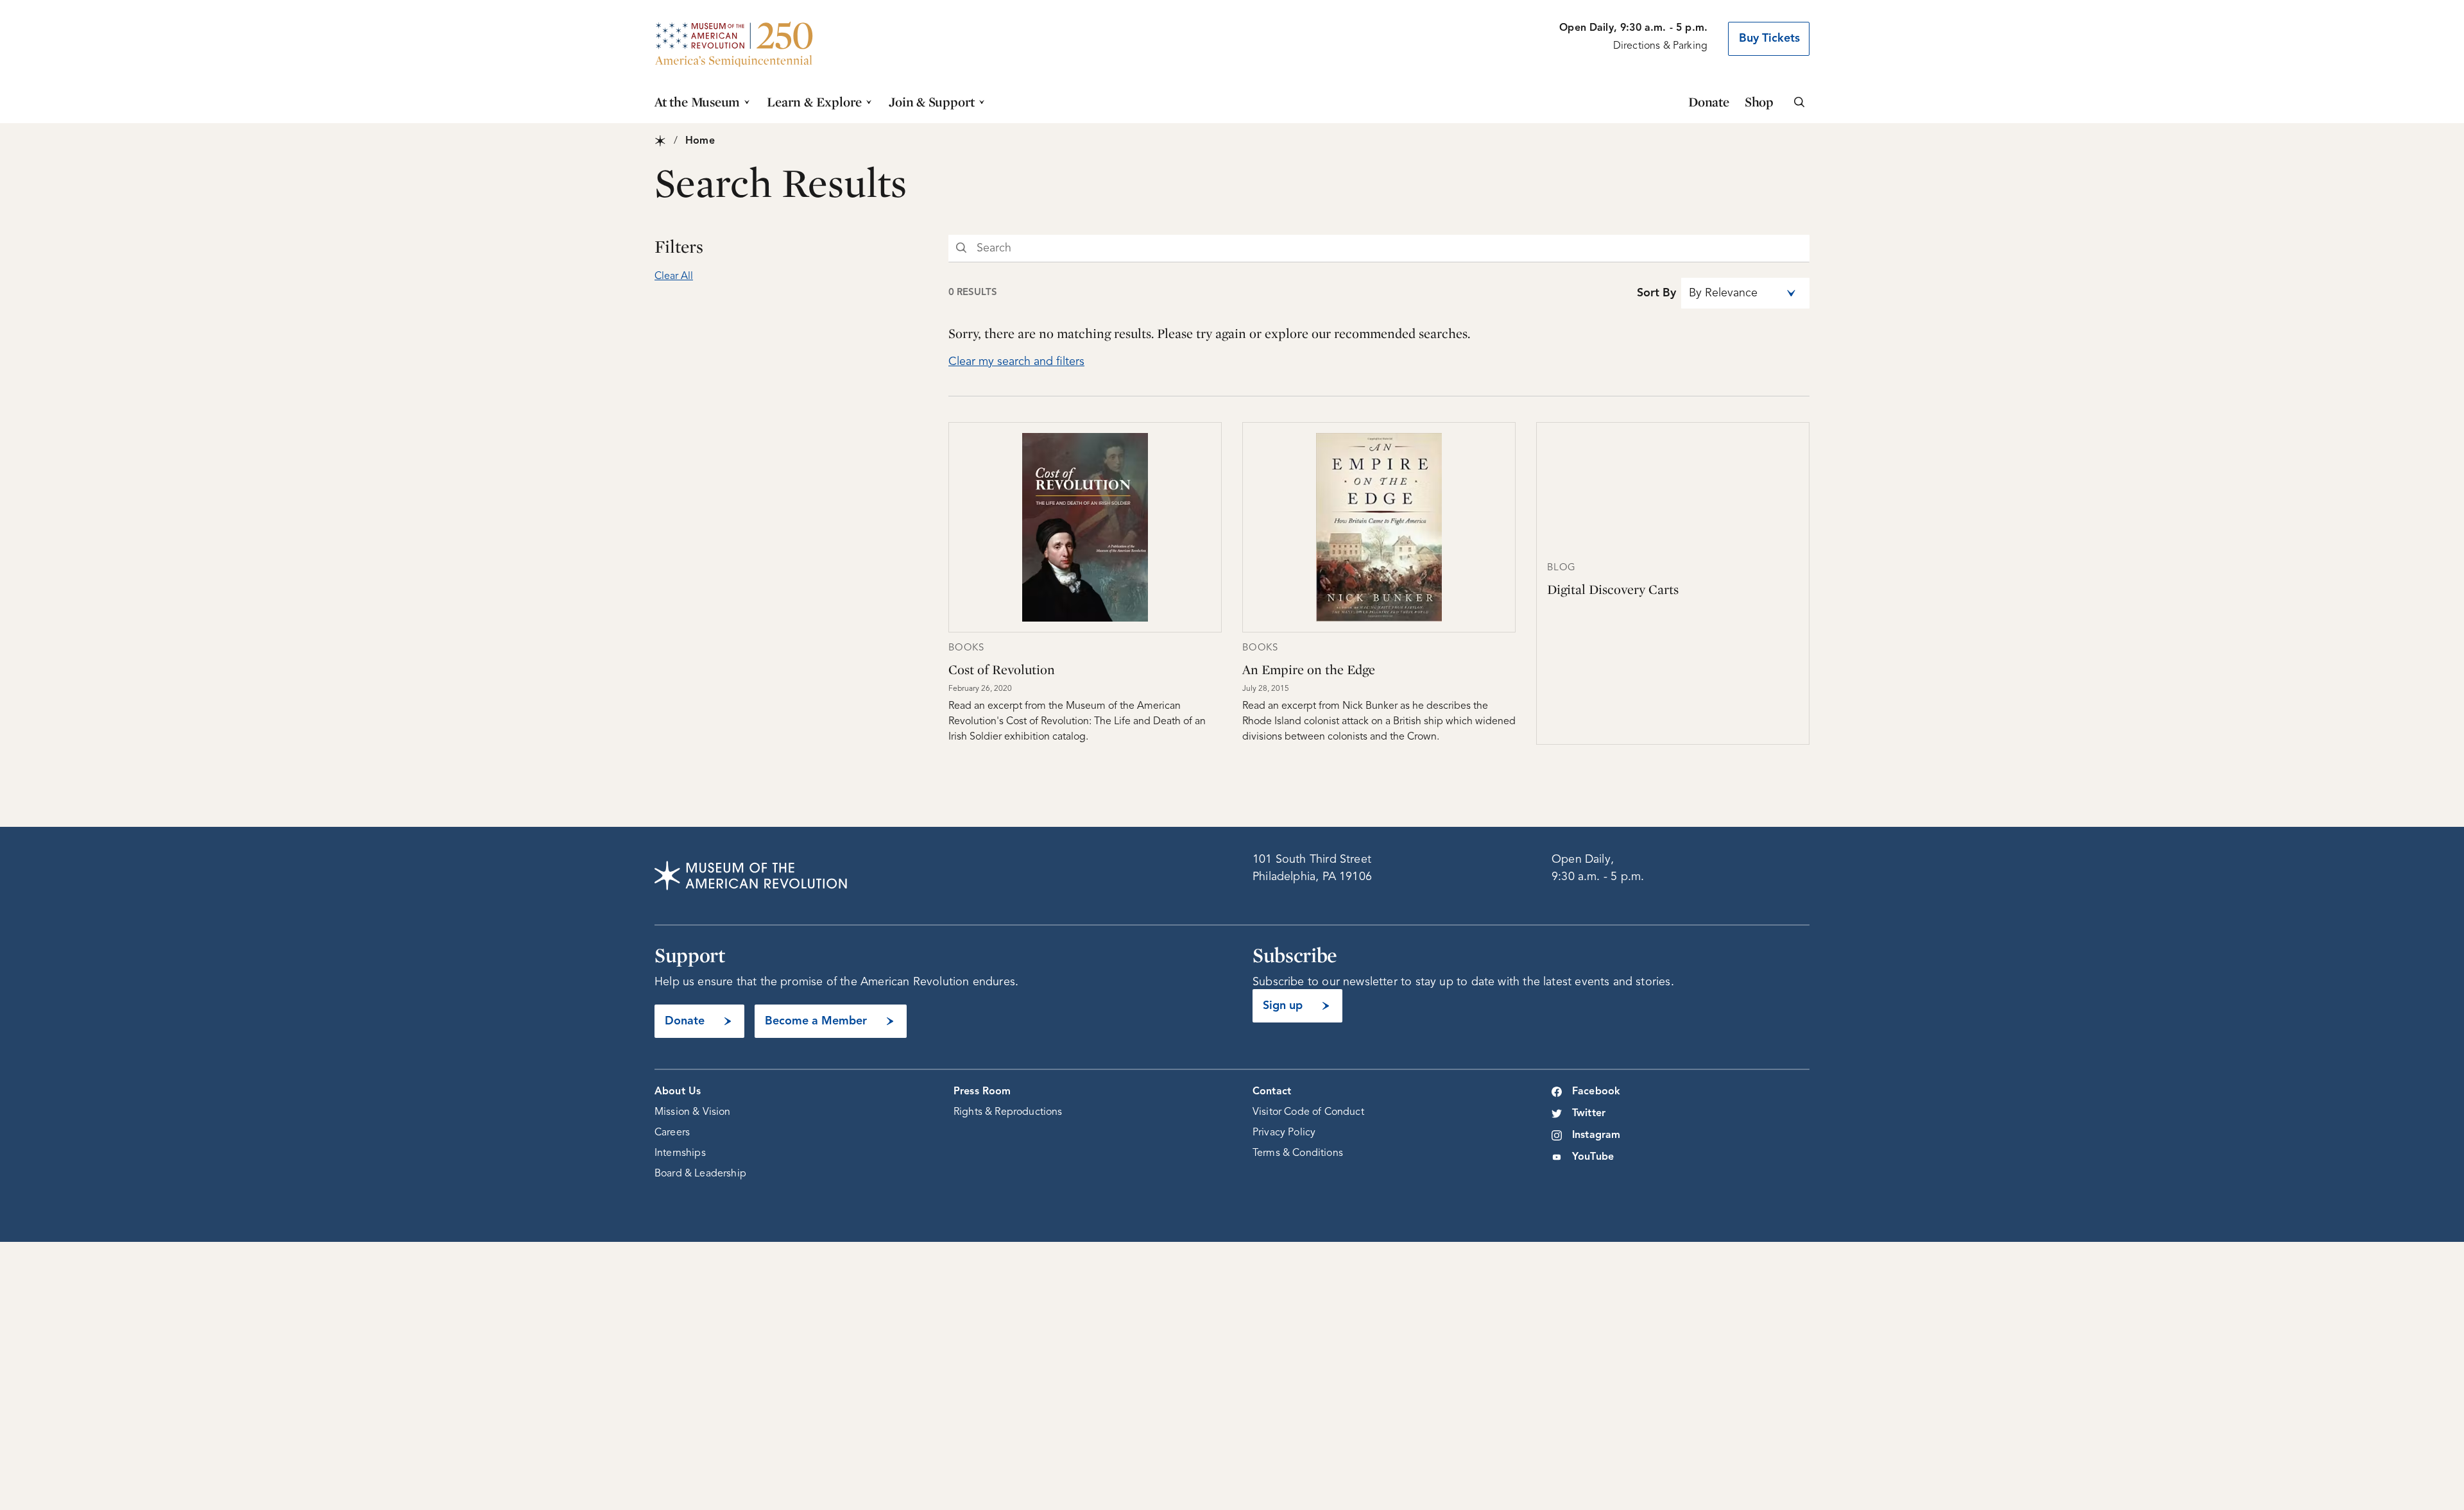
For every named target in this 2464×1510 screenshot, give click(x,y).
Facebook (1596, 1092)
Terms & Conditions (1298, 1153)
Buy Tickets (1769, 38)
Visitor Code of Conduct (1308, 1112)
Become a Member (816, 1021)
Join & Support (932, 102)
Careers (672, 1133)
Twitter (1589, 1114)
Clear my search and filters (1016, 362)
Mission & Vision (693, 1112)
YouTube (1593, 1157)
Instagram (1596, 1135)
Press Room (982, 1092)
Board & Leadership (700, 1174)
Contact (1272, 1092)
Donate (1709, 102)
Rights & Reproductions (1008, 1112)
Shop (1759, 102)
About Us (678, 1092)
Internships (680, 1153)
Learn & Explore (814, 102)
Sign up (1283, 1006)
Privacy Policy (1284, 1133)
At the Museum (697, 102)
